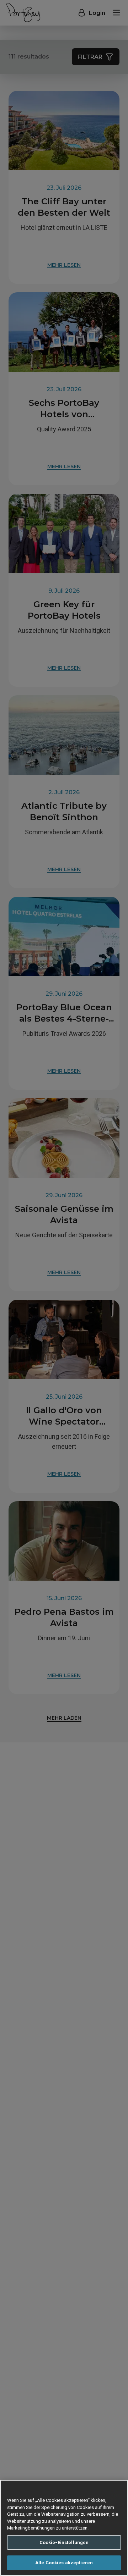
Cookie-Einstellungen (64, 2542)
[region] (64, 2528)
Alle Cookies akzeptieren (64, 2563)
